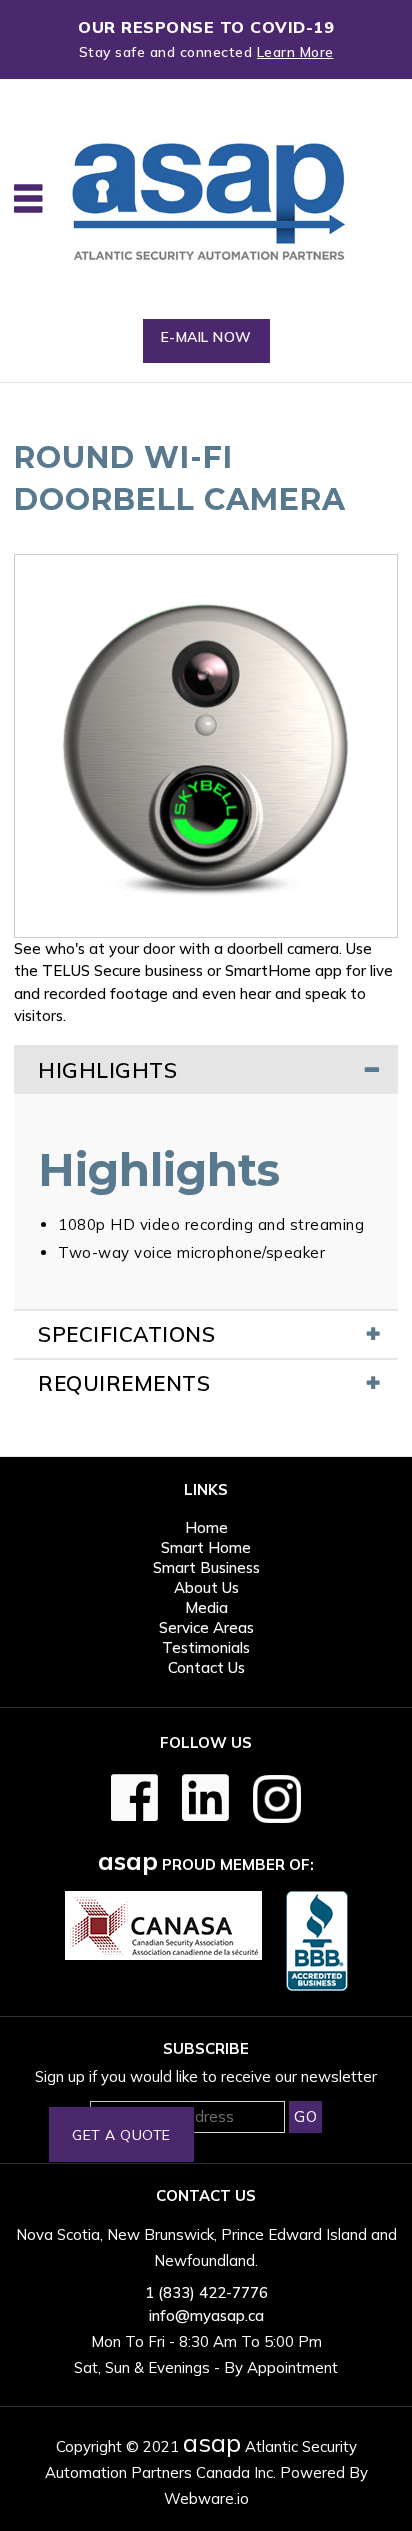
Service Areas (206, 1627)
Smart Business (206, 1567)
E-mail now (206, 337)
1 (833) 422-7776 (206, 2292)
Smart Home (206, 1547)
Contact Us (206, 1667)
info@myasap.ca (206, 2315)
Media (206, 1607)
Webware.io (206, 2498)
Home (206, 1527)
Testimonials (206, 1647)
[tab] (206, 1069)
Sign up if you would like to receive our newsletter (206, 2076)
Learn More (295, 52)
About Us (206, 1587)
